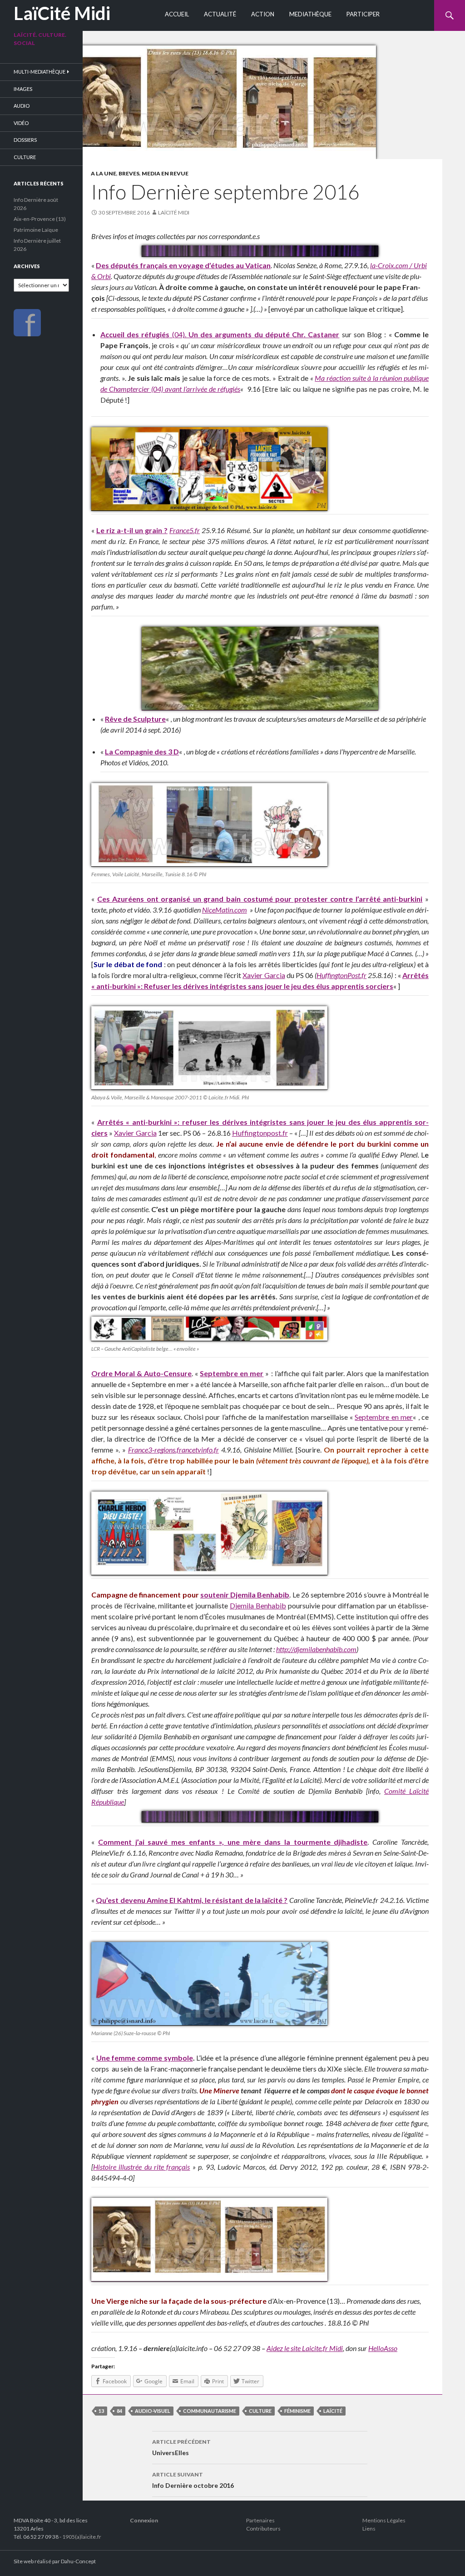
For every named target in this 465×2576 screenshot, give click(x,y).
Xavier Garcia (264, 975)
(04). (220, 334)
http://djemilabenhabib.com (316, 1649)
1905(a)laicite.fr (82, 2537)
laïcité (333, 2411)
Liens (369, 2529)
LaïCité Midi (62, 13)
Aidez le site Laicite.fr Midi (305, 2348)
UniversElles (181, 2447)
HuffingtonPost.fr (341, 975)
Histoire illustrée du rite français (141, 2167)
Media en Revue (165, 173)
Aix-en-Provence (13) (40, 219)
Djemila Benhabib (258, 1605)
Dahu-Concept (78, 2561)
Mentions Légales (384, 2520)
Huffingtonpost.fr (260, 1133)
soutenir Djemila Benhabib (245, 1595)
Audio (22, 106)
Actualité (220, 14)
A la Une (104, 173)
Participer (363, 14)
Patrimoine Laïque (36, 230)
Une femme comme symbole (145, 2058)
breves (129, 173)
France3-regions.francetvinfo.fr (173, 1450)
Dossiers (25, 140)
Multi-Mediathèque (40, 72)
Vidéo (21, 123)
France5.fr (185, 530)
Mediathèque (310, 14)
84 (119, 2411)
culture (260, 2411)
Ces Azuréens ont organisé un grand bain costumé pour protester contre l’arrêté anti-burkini (260, 899)
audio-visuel (153, 2411)
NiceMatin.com (225, 910)
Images (23, 89)
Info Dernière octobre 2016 (193, 2480)
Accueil (177, 14)
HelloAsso (383, 2348)
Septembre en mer (384, 1417)
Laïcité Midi (174, 212)
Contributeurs (263, 2529)
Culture (25, 157)
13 (101, 2411)
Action (263, 14)
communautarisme (210, 2411)
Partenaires (260, 2520)
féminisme (297, 2411)
